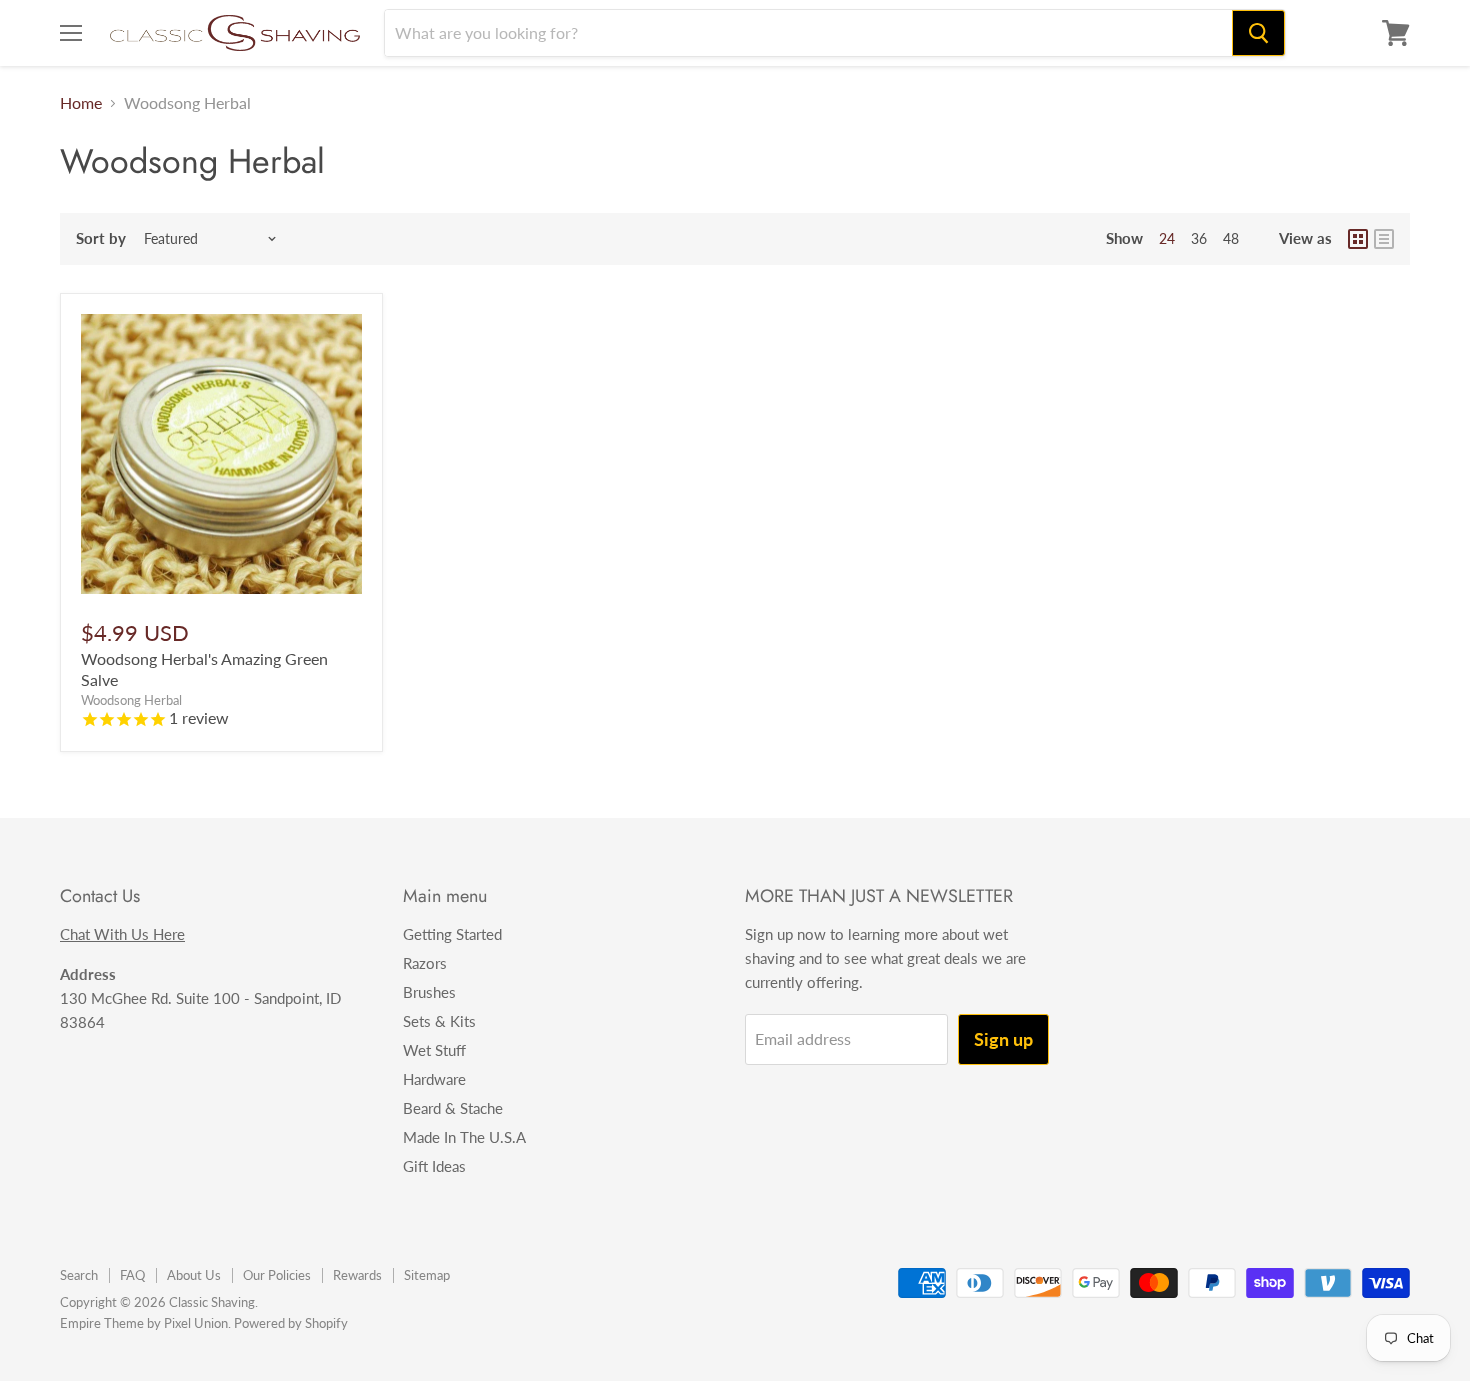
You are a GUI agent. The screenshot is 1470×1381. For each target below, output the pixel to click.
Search (79, 1275)
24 (1167, 238)
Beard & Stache (453, 1108)
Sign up (1003, 1039)
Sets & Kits (439, 1021)
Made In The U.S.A (464, 1137)
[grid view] (1358, 239)
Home (81, 103)
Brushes (429, 992)
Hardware (434, 1079)
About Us (194, 1275)
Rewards (357, 1275)
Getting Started (452, 934)
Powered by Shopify (291, 1323)
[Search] (1258, 33)
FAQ (132, 1275)
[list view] (1384, 239)
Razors (425, 963)
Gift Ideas (434, 1166)
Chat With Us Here (122, 934)
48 (1231, 238)
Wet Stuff (434, 1050)
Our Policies (277, 1275)
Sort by (101, 238)
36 (1199, 238)
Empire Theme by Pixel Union (144, 1323)
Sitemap (427, 1275)
